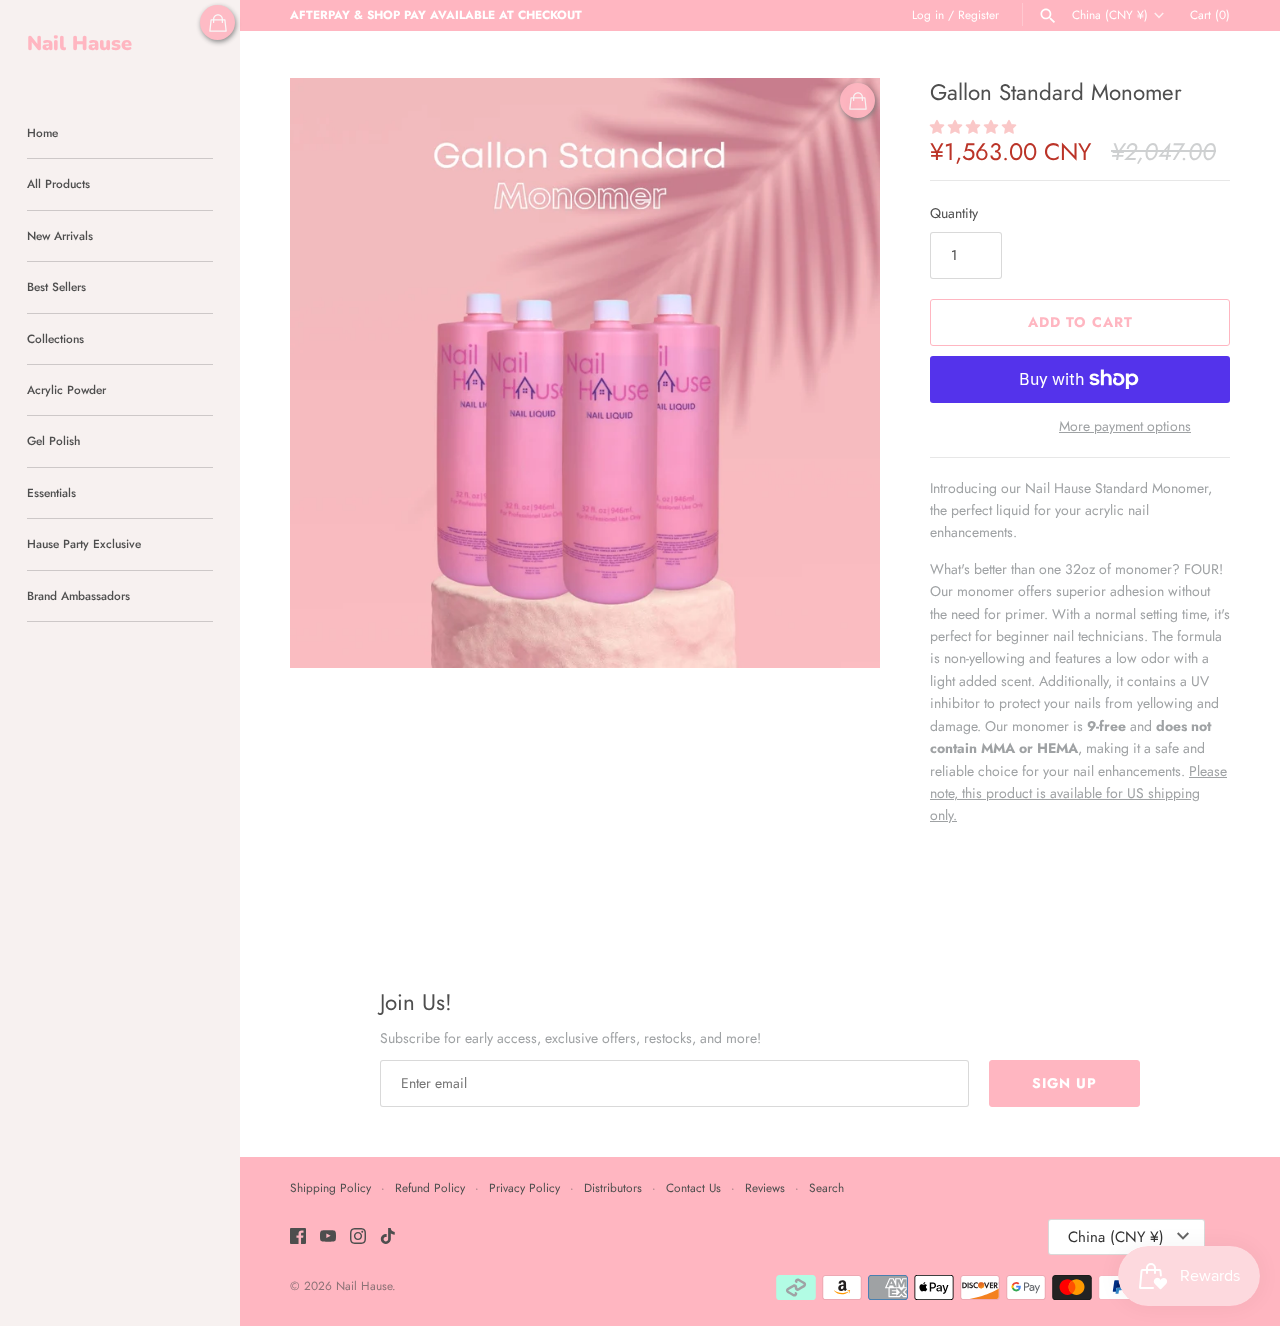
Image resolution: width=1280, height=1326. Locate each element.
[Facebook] (298, 1237)
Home (42, 132)
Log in (928, 14)
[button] (975, 127)
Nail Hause (364, 1285)
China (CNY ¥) (1110, 15)
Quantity (954, 213)
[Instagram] (358, 1237)
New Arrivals (60, 235)
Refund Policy (430, 1187)
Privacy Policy (524, 1187)
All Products (58, 183)
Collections (55, 338)
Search (826, 1187)
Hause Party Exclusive (84, 543)
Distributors (613, 1187)
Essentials (51, 492)
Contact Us (693, 1187)
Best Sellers (56, 286)
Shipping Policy (330, 1187)
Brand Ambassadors (78, 595)
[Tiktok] (388, 1237)
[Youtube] (328, 1237)
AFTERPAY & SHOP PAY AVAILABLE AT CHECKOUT (436, 14)
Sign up (1064, 1083)
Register (978, 14)
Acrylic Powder (66, 389)
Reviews (765, 1187)
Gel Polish (53, 440)
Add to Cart (1080, 322)
